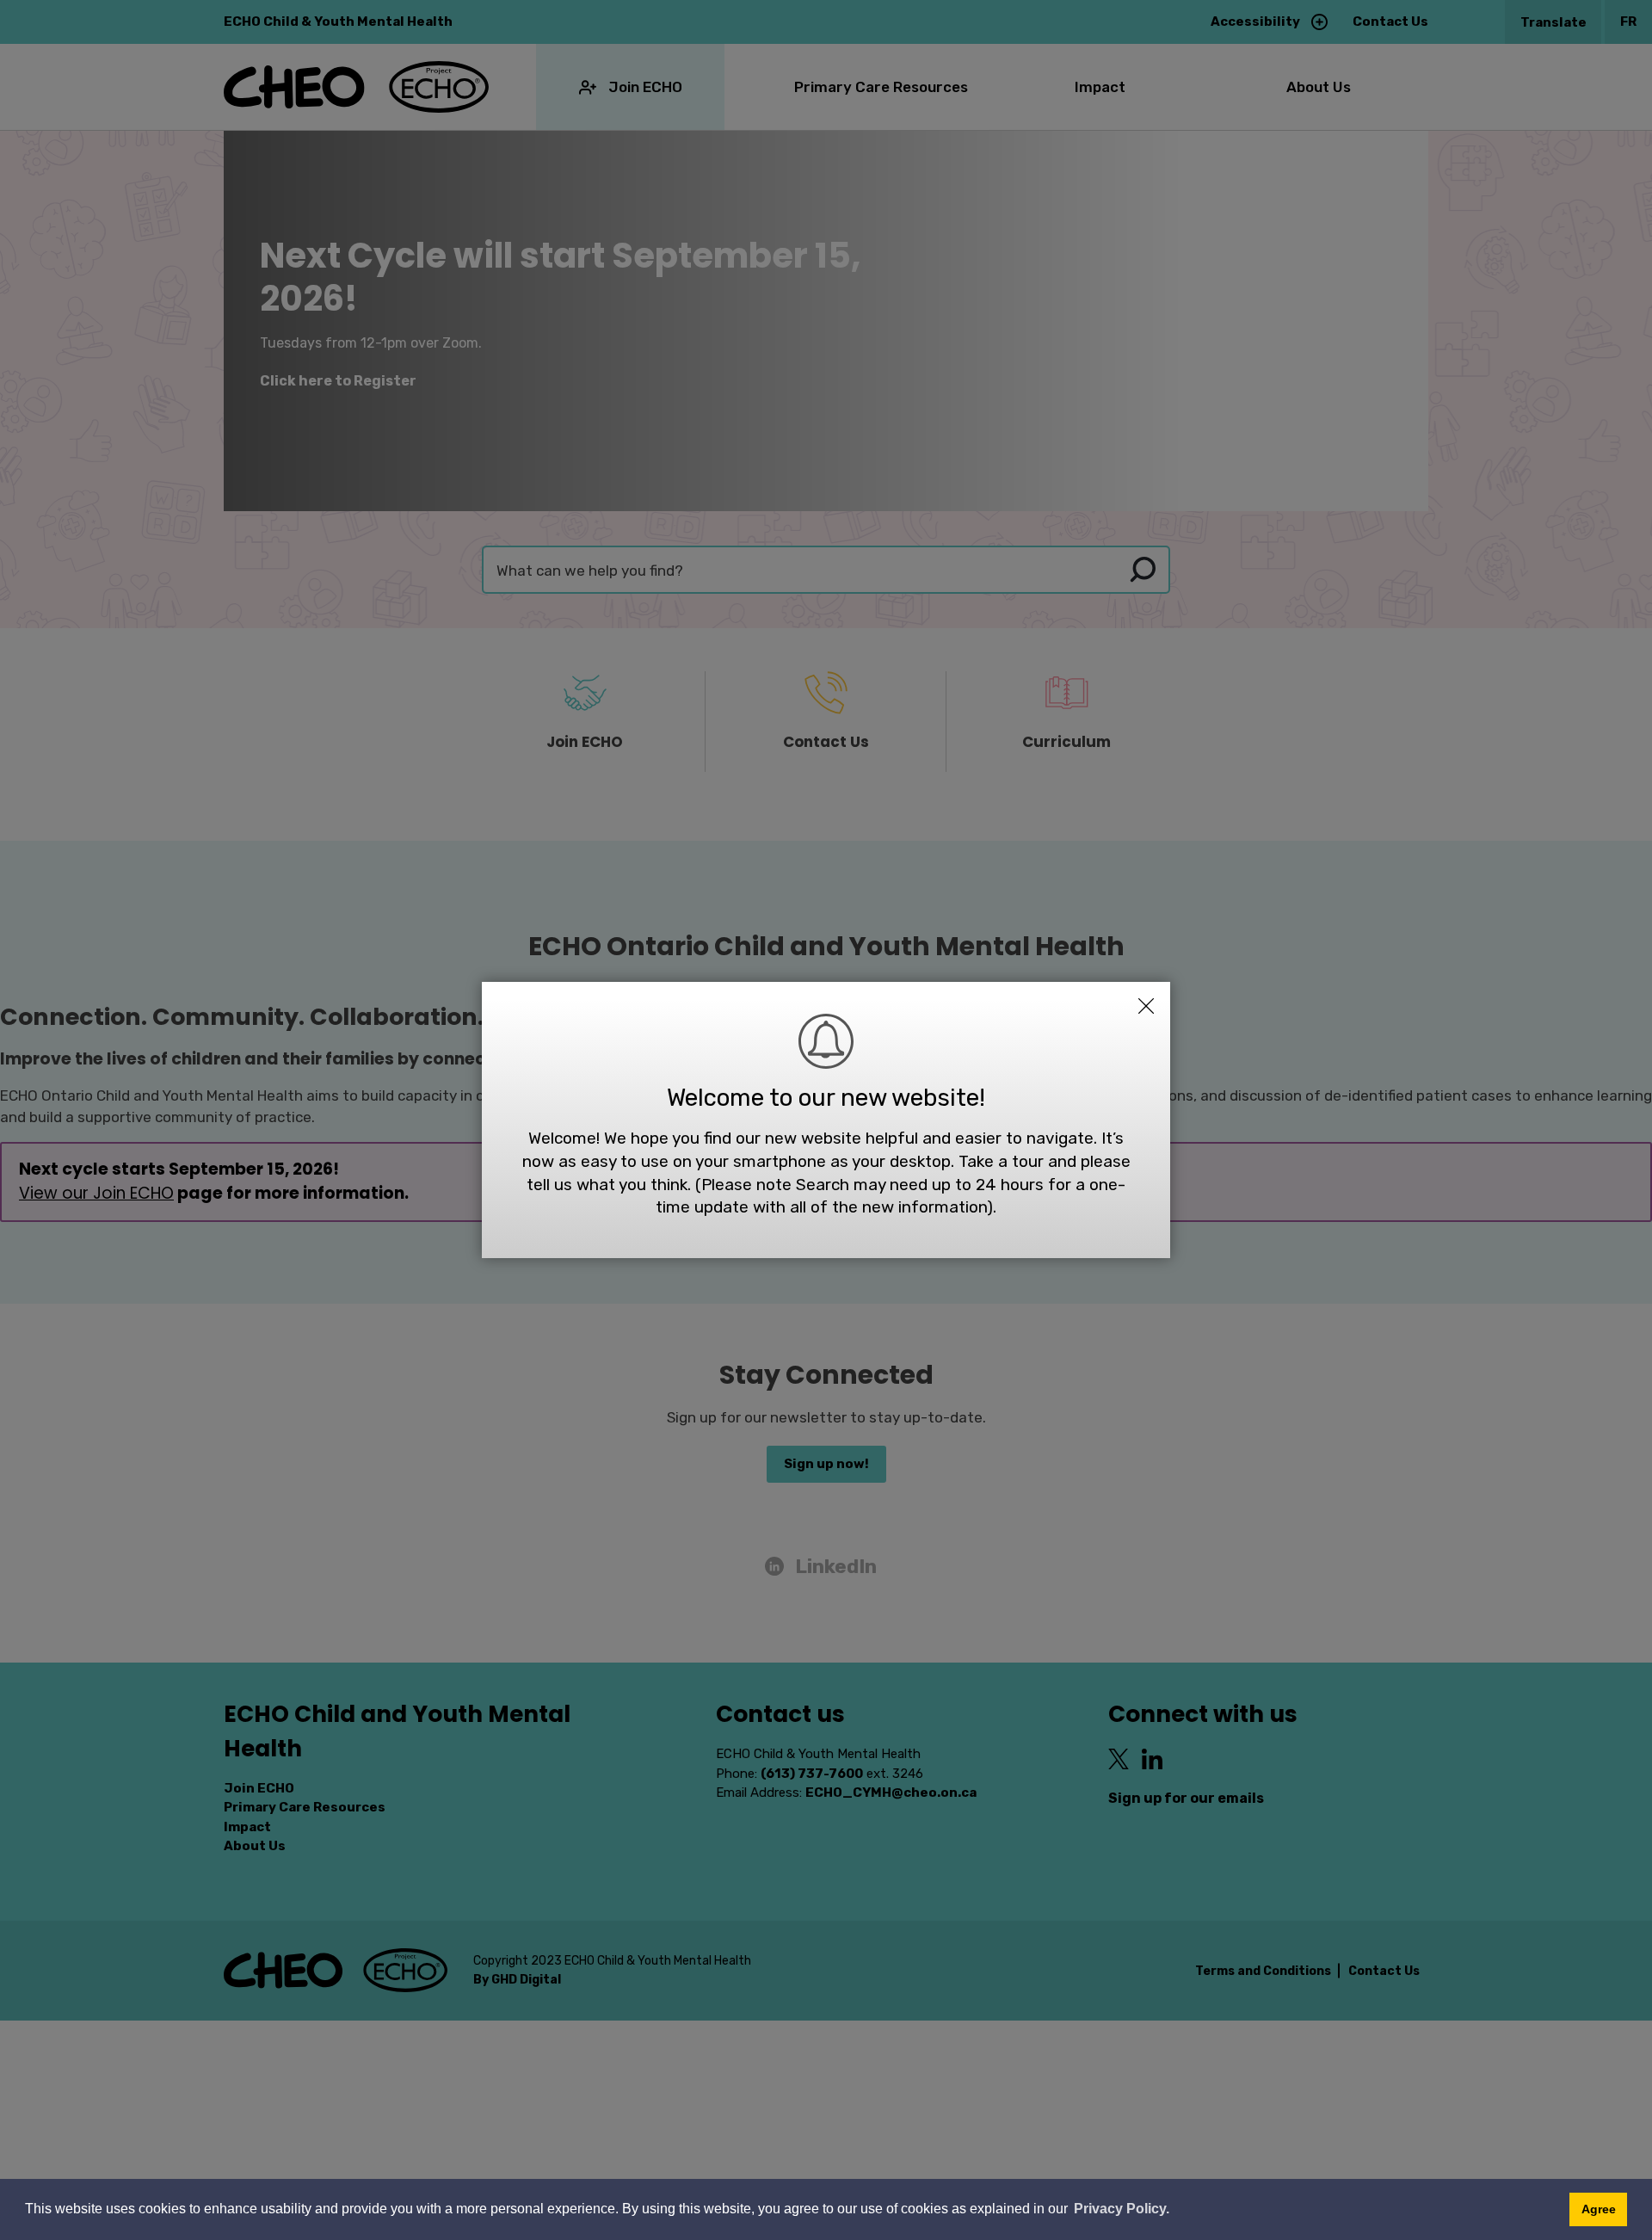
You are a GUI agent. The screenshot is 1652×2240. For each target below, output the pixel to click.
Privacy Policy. (1122, 2209)
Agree (1599, 2209)
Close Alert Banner (1146, 1006)
